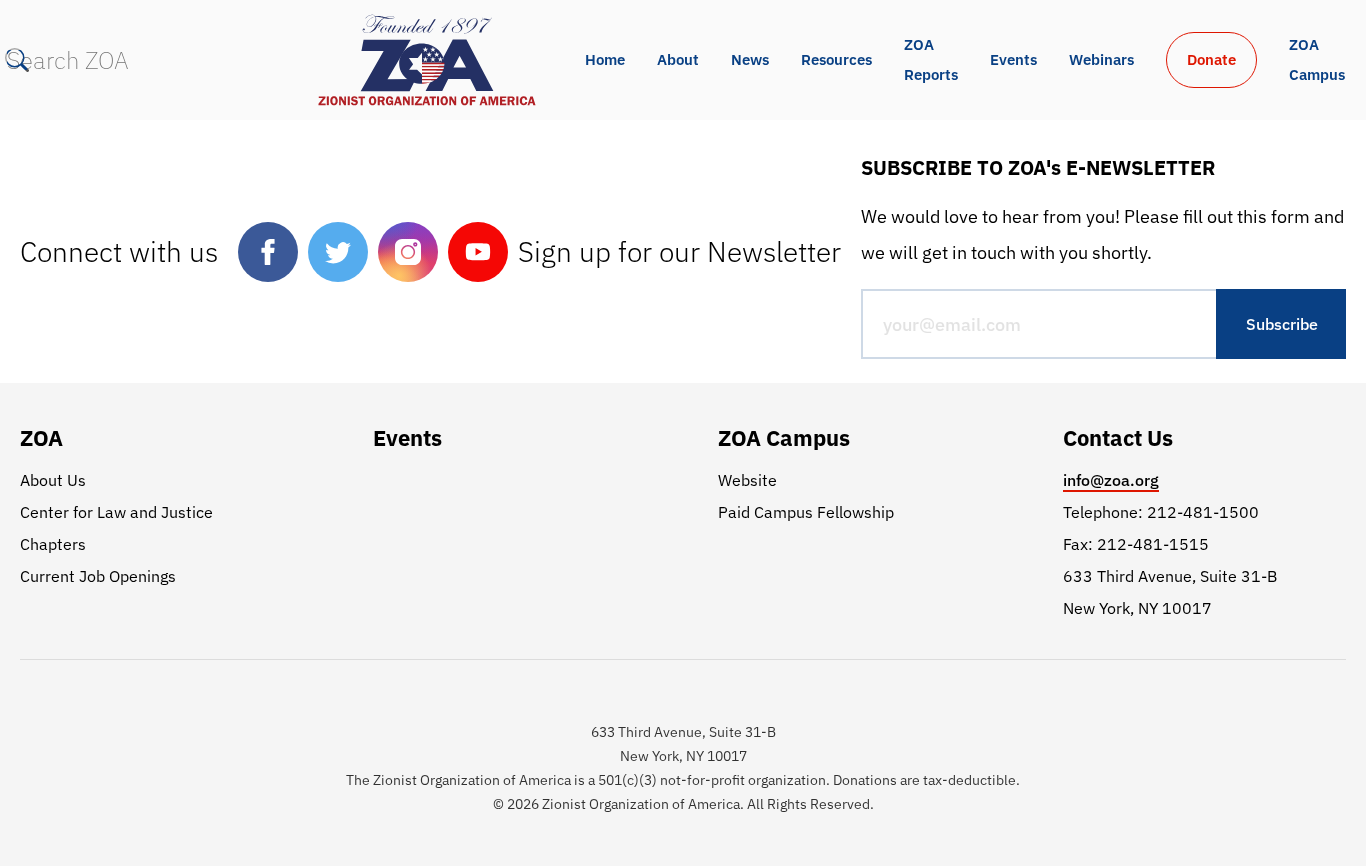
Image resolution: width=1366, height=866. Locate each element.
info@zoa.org (1111, 480)
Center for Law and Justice (116, 512)
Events (1013, 59)
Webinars (1101, 59)
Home (605, 59)
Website (747, 480)
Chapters (53, 544)
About (678, 59)
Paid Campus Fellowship (806, 512)
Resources (836, 59)
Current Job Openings (98, 576)
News (750, 59)
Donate (1211, 59)
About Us (53, 480)
